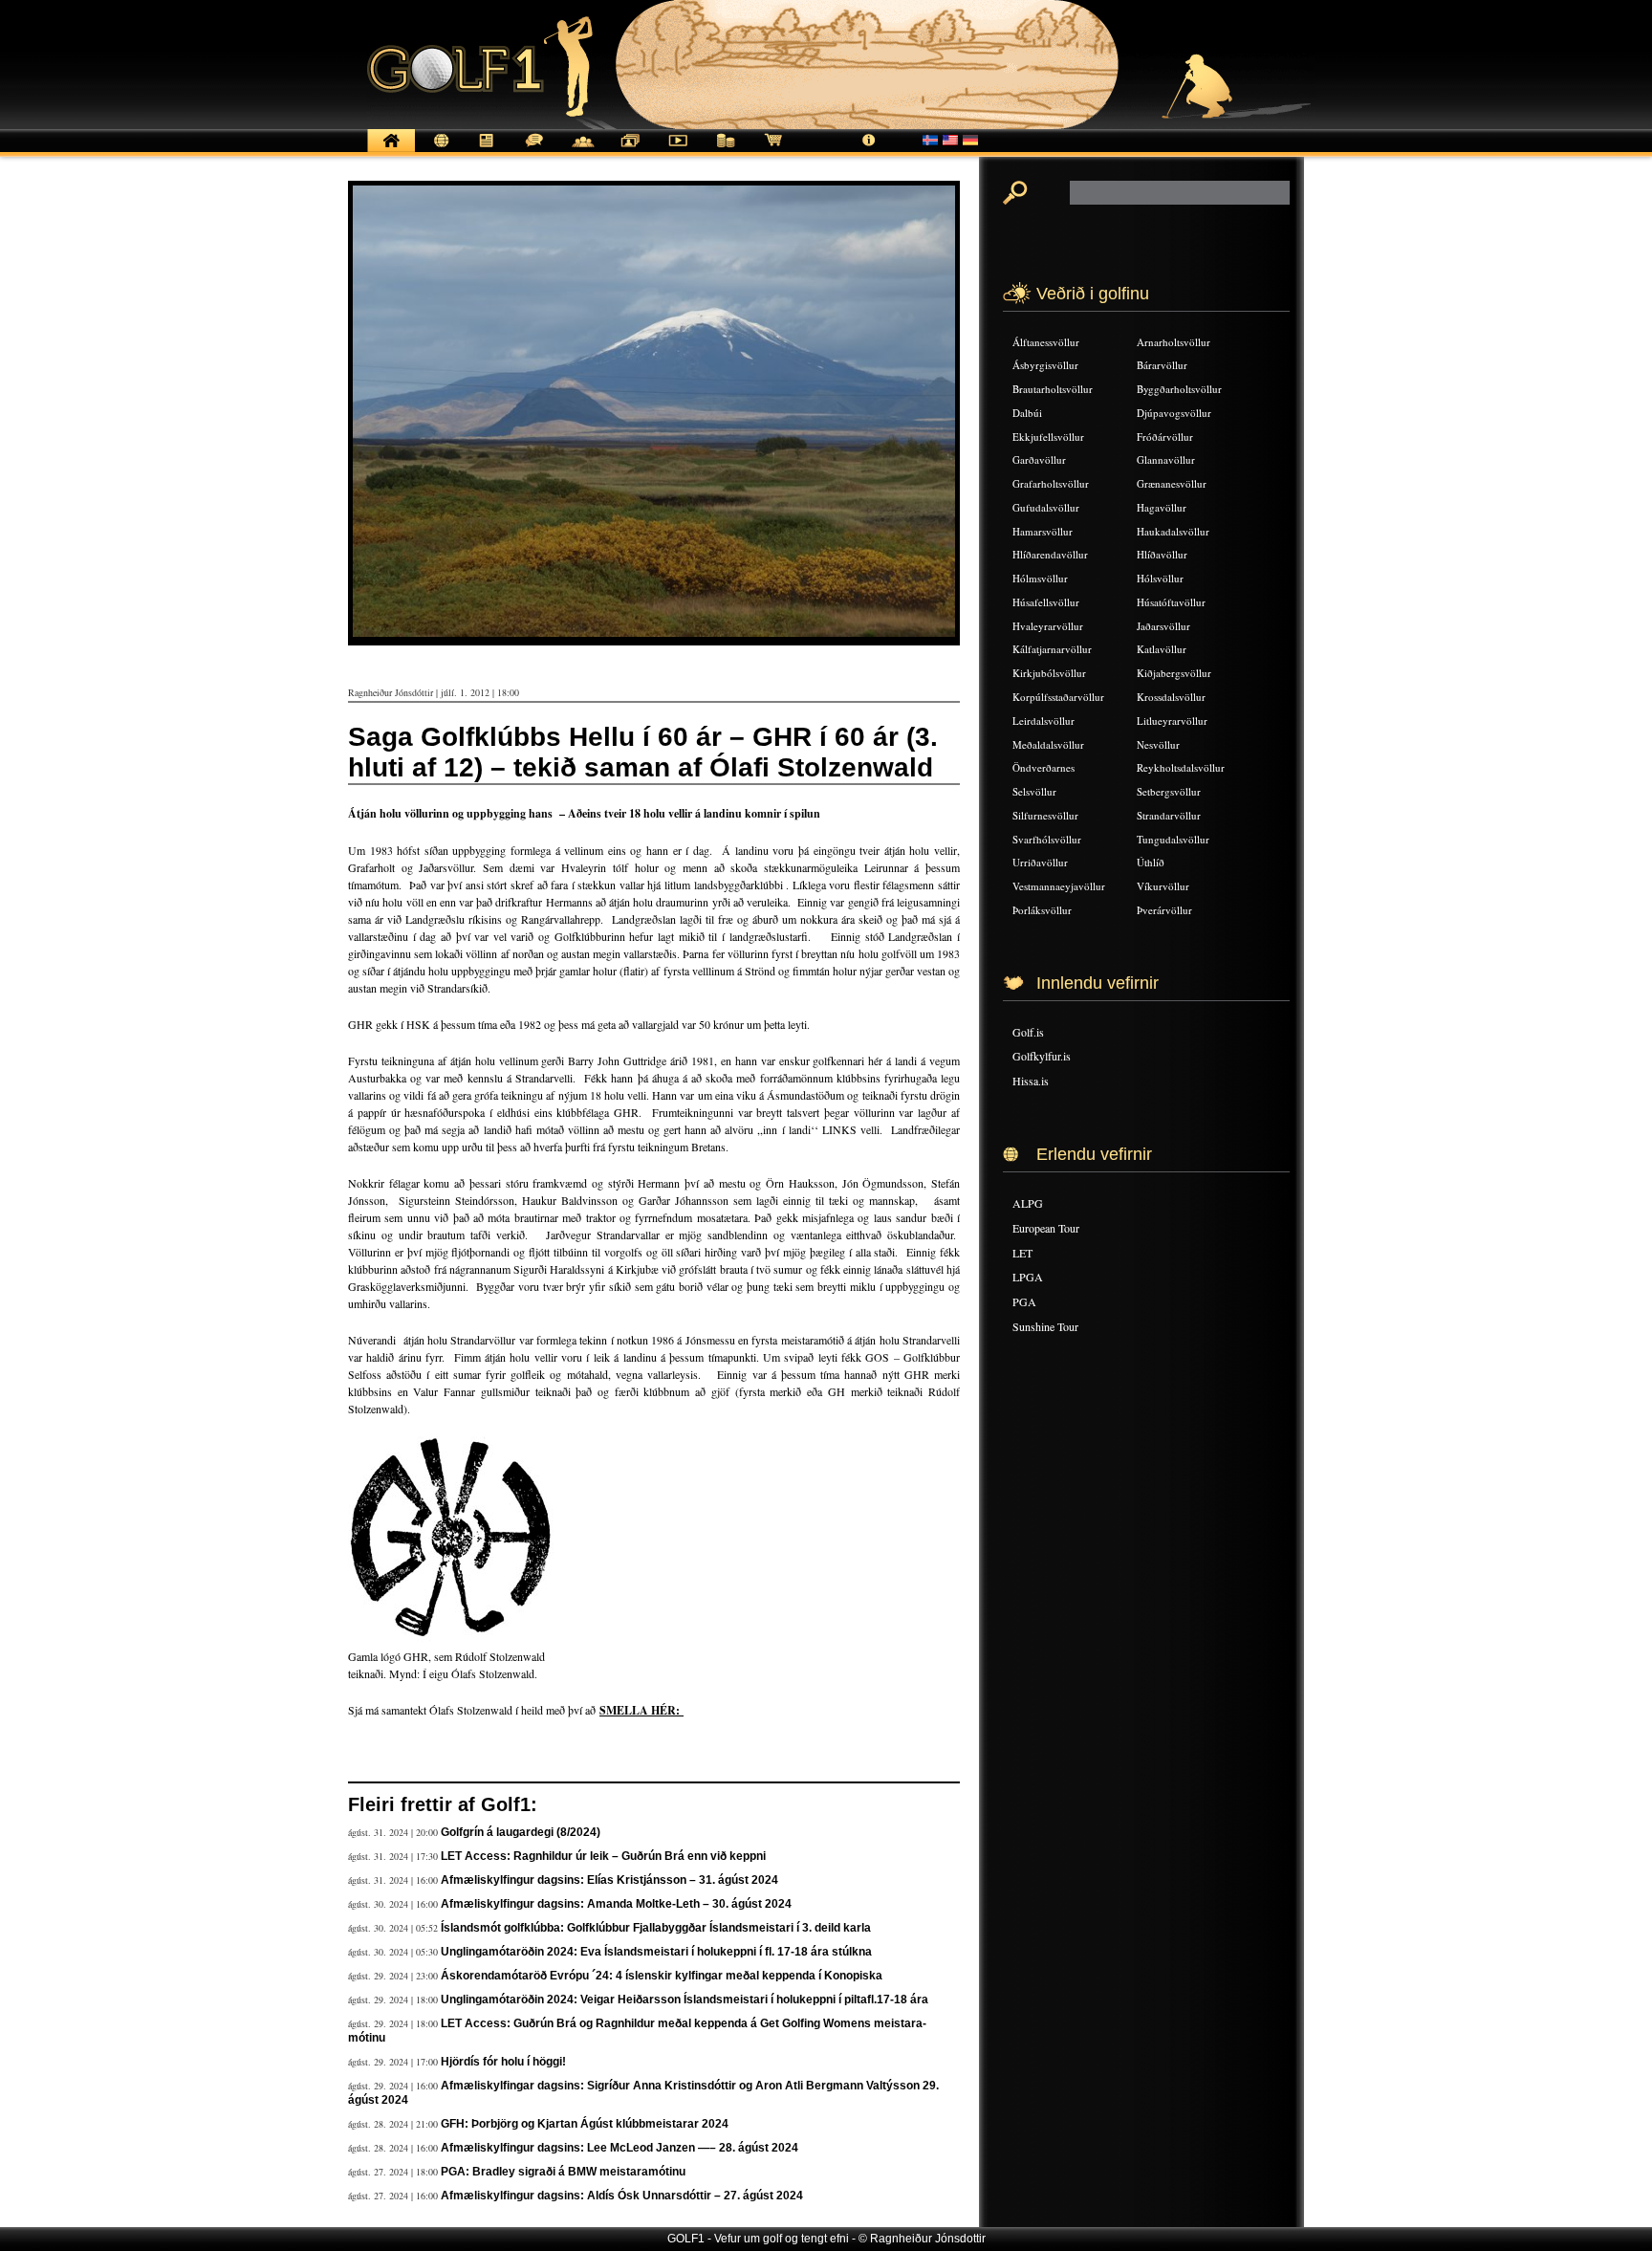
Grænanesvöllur (1172, 483)
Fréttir (439, 151)
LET (1022, 1253)
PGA (1024, 1301)
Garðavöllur (1039, 459)
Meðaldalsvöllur (1048, 744)
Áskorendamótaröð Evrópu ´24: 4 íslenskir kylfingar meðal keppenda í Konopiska (662, 1976)
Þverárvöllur (1164, 910)
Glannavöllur (1166, 459)
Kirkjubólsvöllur (1049, 673)
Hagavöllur (1162, 507)
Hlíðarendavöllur (1050, 554)
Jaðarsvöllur (1163, 626)
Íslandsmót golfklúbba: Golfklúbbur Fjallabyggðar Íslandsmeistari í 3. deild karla (656, 1928)
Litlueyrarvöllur (1172, 721)
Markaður (726, 151)
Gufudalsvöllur (1046, 507)
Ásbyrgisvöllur (1045, 365)
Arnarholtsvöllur (1174, 342)
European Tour (1046, 1228)
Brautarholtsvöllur (1053, 389)
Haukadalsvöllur (1173, 531)
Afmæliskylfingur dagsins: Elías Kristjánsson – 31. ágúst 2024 (609, 1880)
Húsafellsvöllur (1046, 602)
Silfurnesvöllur (1045, 815)
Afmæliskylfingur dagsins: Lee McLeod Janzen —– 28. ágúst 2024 (619, 2148)
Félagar (582, 151)
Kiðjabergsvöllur (1174, 673)
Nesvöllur (1158, 744)
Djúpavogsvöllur (1174, 413)
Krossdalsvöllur (1171, 697)
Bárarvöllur (1162, 365)
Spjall (534, 151)
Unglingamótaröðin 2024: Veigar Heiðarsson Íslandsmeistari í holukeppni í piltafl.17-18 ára (685, 2000)
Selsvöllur (1034, 791)
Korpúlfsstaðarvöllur (1058, 697)
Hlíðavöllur (1162, 554)
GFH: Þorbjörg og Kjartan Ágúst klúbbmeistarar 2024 (585, 2124)
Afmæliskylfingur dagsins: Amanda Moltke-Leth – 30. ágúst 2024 (616, 1904)
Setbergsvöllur (1169, 791)
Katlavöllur (1162, 649)
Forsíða (391, 151)
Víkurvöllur (1163, 886)
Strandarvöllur (1169, 815)
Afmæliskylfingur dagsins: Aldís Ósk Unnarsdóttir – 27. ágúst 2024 (622, 2196)
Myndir (630, 151)
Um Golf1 (869, 151)
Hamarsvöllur (1043, 531)
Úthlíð (1151, 862)
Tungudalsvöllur (1173, 839)
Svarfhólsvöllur (1047, 839)
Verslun (773, 151)
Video (678, 151)
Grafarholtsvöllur (1051, 483)
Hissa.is (1031, 1081)
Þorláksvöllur (1042, 910)
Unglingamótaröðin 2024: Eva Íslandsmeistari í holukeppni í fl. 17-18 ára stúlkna (656, 1952)
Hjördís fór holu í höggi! (503, 2062)
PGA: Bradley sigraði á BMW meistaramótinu (563, 2172)
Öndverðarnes (1043, 767)
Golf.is (1028, 1032)
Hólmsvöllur (1040, 578)
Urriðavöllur (1040, 862)
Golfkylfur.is (1042, 1056)
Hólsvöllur (1160, 578)
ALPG (1028, 1203)
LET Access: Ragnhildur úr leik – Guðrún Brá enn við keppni (603, 1856)
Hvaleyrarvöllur (1048, 626)
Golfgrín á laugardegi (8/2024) (521, 1832)
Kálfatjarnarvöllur (1052, 649)
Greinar (487, 151)
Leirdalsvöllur (1043, 721)
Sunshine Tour (1045, 1326)
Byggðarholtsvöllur (1179, 389)
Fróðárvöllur (1165, 437)
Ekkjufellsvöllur (1048, 437)
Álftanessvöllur (1046, 342)
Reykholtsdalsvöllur (1181, 767)
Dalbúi (1027, 413)
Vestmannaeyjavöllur (1059, 886)
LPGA (1028, 1277)
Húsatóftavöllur (1171, 602)
